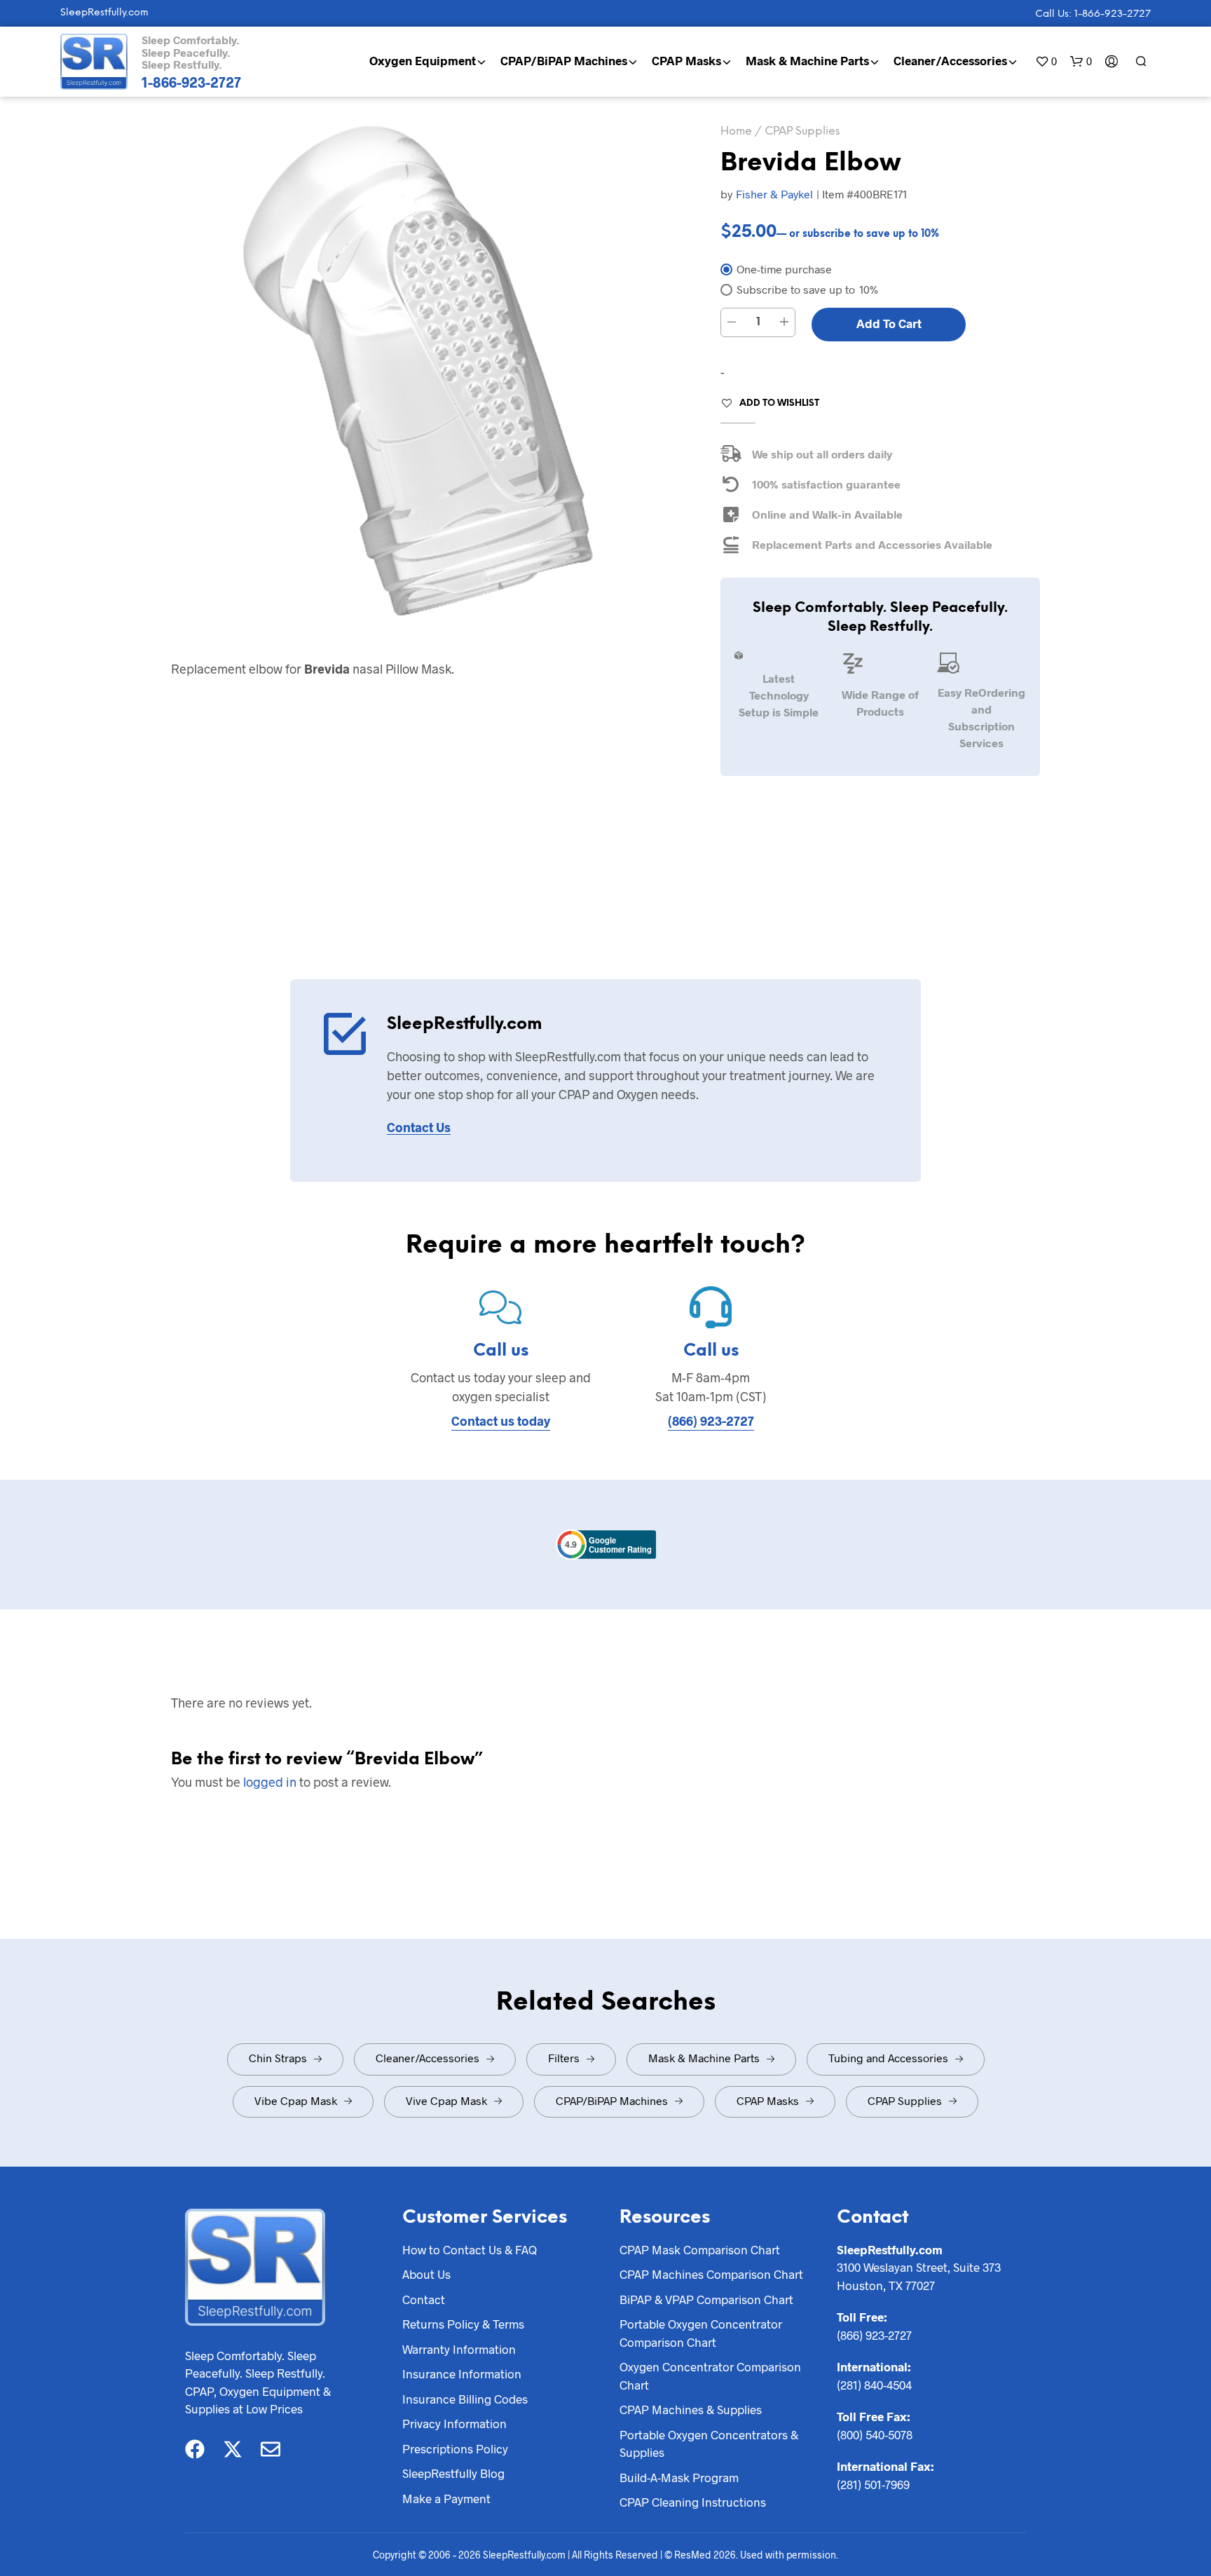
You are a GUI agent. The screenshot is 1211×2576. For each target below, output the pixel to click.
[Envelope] (271, 2449)
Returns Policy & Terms (463, 2324)
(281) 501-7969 (873, 2484)
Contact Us (419, 1127)
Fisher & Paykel (774, 194)
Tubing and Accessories (888, 2058)
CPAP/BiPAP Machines (564, 60)
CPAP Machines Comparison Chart (711, 2274)
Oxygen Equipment (423, 60)
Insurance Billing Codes (465, 2399)
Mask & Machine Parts (807, 60)
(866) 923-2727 (711, 1421)
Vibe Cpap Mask (296, 2100)
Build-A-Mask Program (679, 2477)
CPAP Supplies (802, 131)
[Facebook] (195, 2449)
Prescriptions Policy (455, 2448)
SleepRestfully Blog (453, 2473)
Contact (424, 2299)
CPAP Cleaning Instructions (693, 2502)
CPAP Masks (686, 60)
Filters (564, 2058)
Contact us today (501, 1421)
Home (736, 131)
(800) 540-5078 (875, 2434)
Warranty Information (459, 2349)
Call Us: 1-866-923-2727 (1093, 14)
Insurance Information (462, 2373)
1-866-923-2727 (191, 82)
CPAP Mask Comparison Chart (700, 2249)
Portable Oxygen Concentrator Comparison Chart (701, 2333)
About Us (426, 2274)
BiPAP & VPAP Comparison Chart (706, 2299)
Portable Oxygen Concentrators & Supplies (709, 2444)
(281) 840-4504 (874, 2385)
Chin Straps (278, 2058)
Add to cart (889, 323)
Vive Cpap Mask (446, 2100)
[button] (1046, 61)
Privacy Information (454, 2423)
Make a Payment (446, 2498)
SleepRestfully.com (104, 13)
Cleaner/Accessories (950, 60)
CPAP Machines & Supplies (691, 2409)
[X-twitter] (233, 2449)
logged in (270, 1782)
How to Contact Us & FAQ (470, 2249)
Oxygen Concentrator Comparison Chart (710, 2376)
